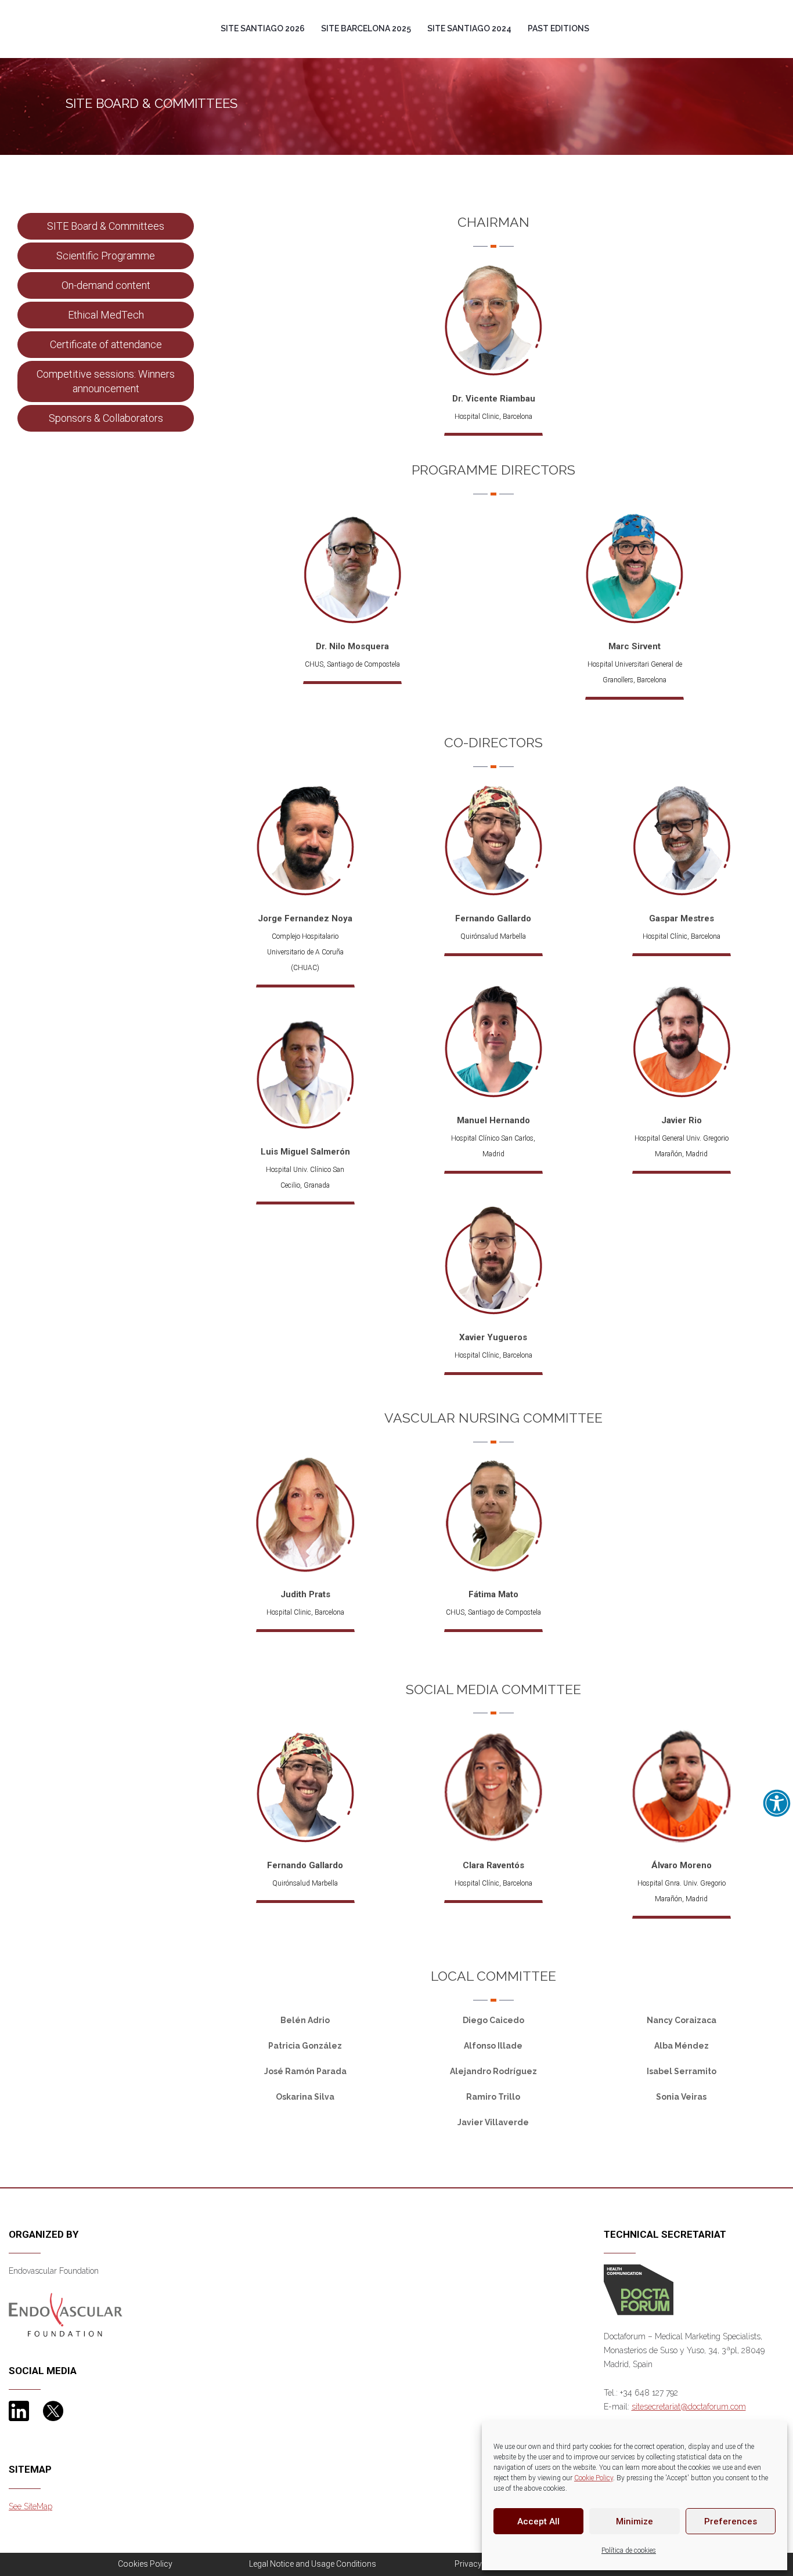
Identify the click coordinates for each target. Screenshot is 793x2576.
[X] (53, 2411)
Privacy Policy (480, 2564)
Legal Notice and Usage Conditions (313, 2564)
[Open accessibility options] (777, 1803)
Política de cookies (629, 2550)
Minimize (635, 2521)
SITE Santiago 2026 (263, 28)
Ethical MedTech (106, 315)
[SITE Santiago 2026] (74, 8)
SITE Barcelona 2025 (366, 28)
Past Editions (558, 28)
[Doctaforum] (639, 2289)
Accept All (538, 2521)
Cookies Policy (145, 2564)
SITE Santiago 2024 (469, 28)
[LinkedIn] (19, 2411)
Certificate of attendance (106, 344)
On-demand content (106, 285)
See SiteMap (30, 2506)
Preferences (731, 2521)
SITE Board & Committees (106, 226)
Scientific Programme (106, 256)
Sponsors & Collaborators (106, 418)
